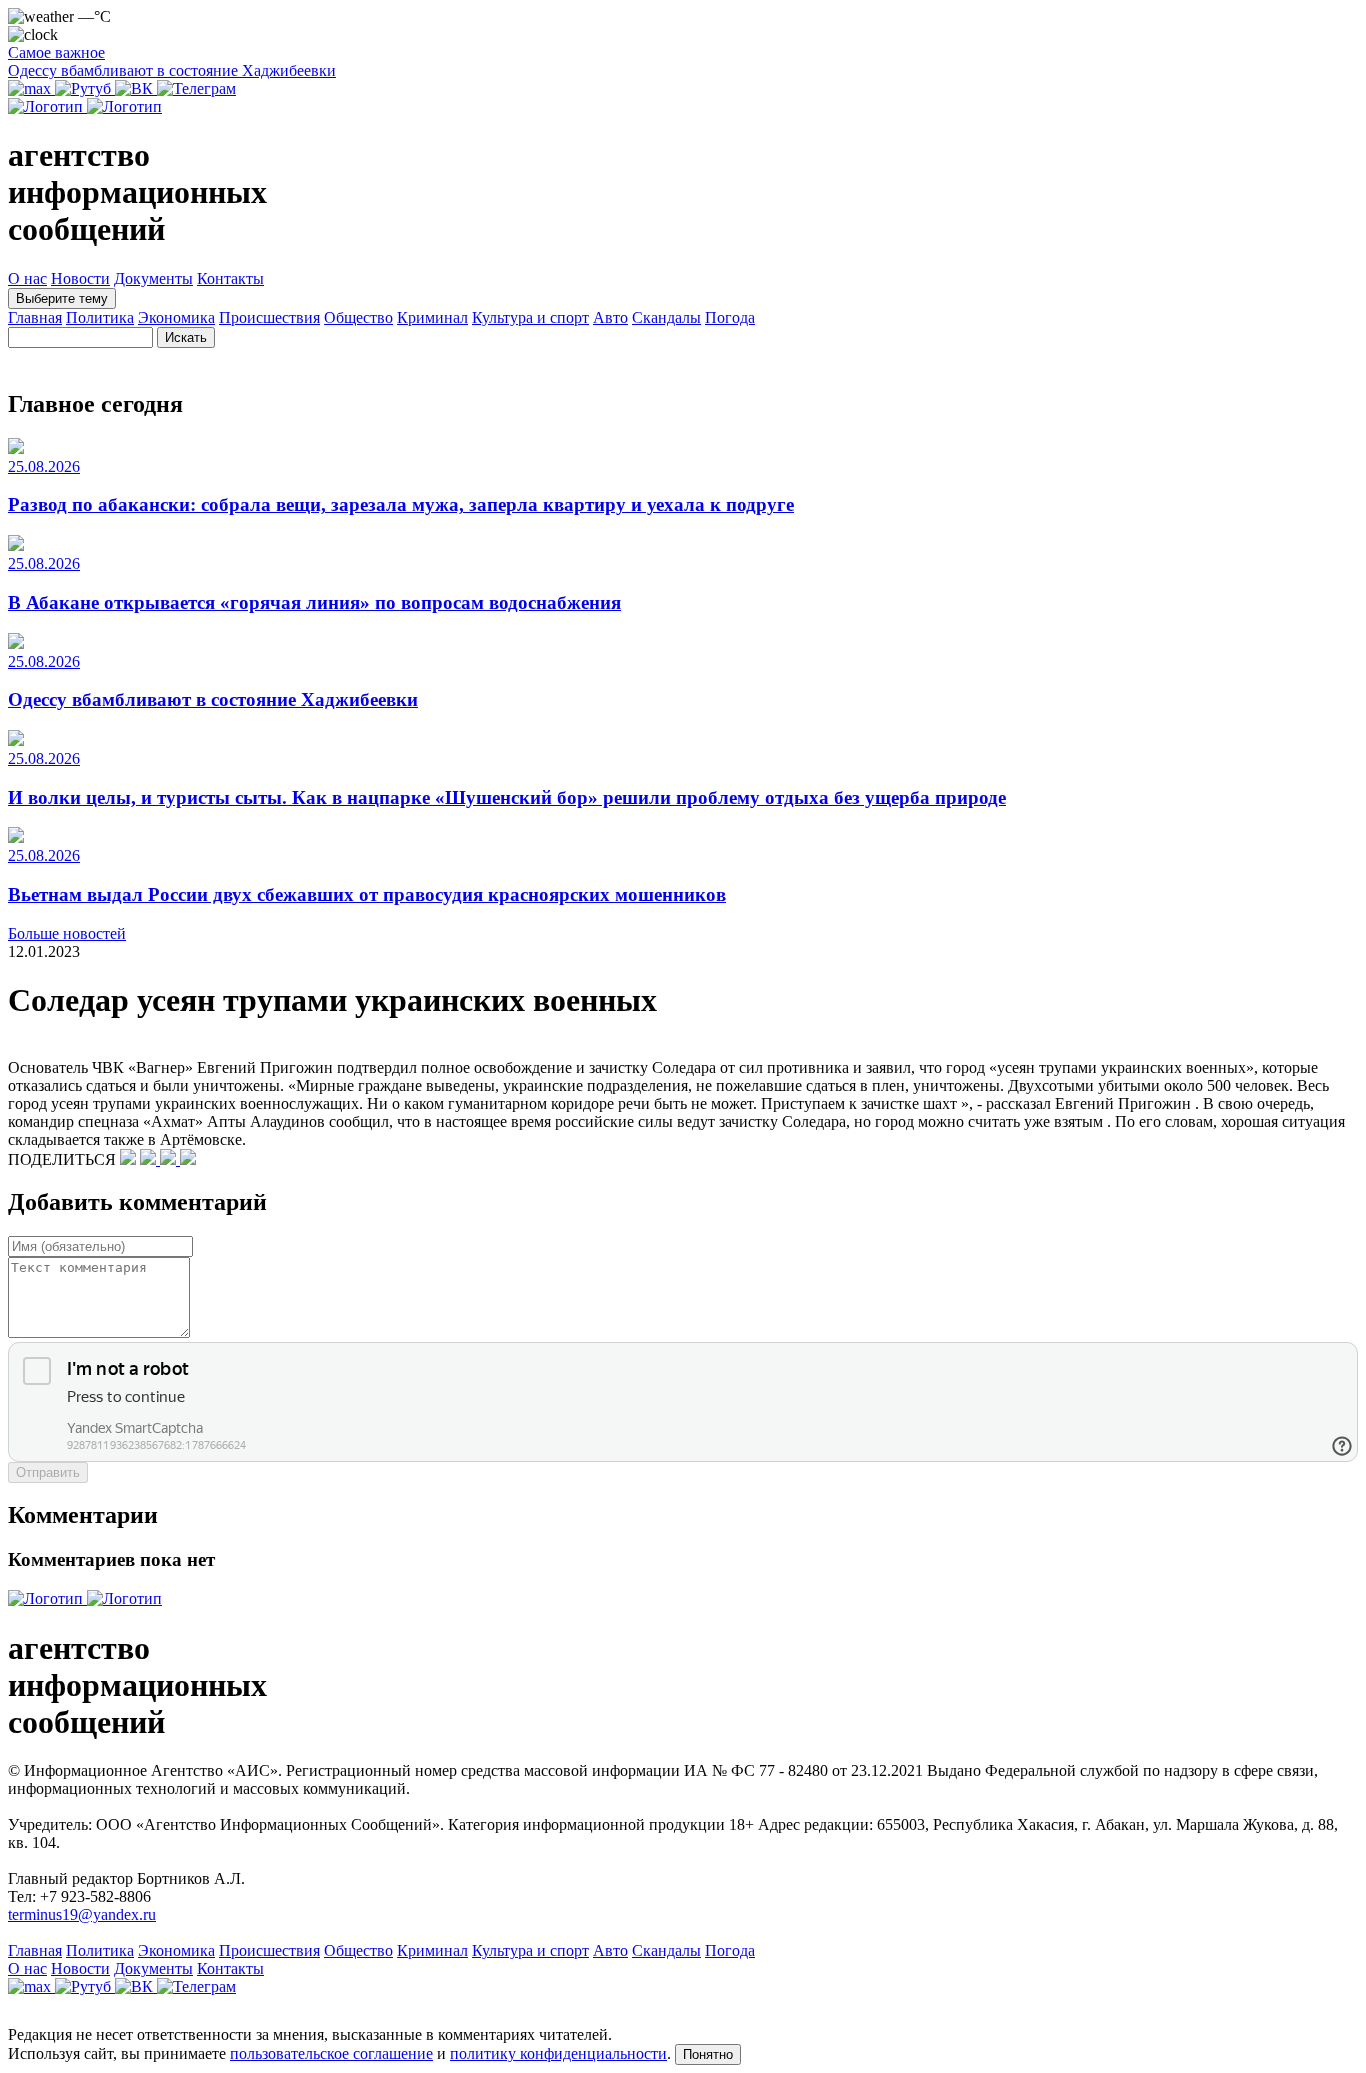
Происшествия (269, 317)
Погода (730, 317)
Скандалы (666, 317)
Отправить (48, 1472)
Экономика (176, 317)
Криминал (432, 317)
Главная (35, 317)
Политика (100, 317)
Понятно (708, 2054)
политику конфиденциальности (558, 2053)
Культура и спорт (530, 317)
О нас (27, 278)
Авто (610, 317)
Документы (153, 278)
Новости (80, 278)
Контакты (230, 278)
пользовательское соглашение (331, 2053)
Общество (358, 317)
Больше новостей (67, 933)
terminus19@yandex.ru (82, 1914)
